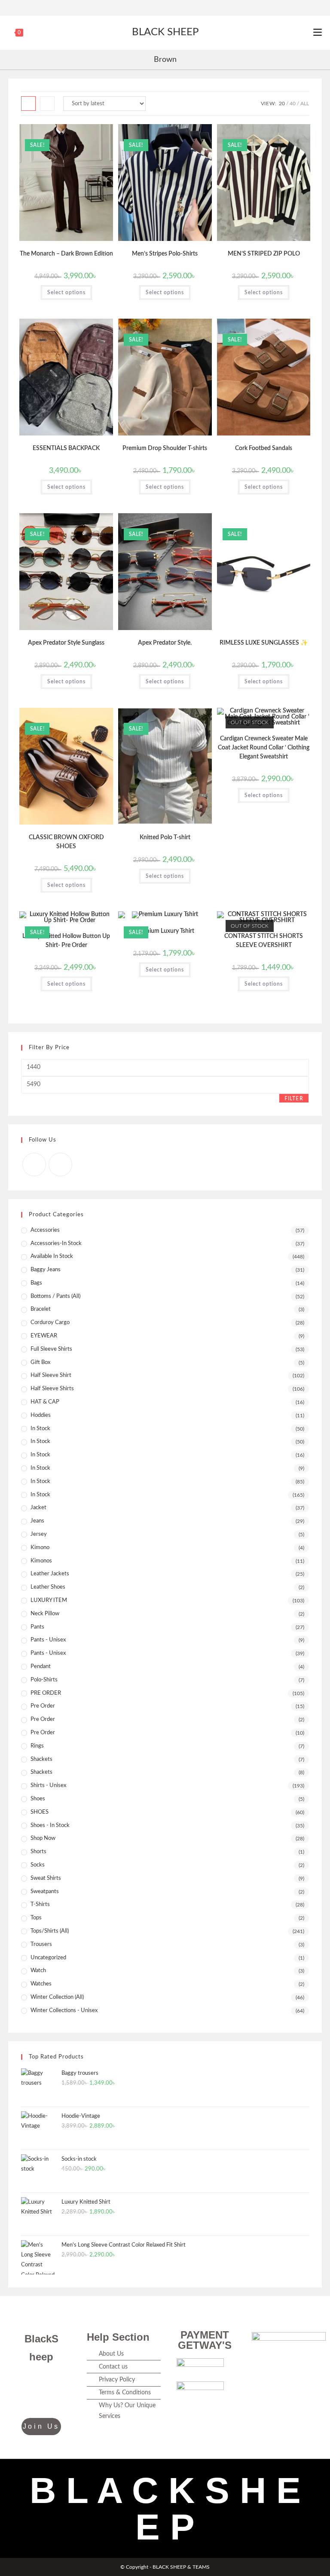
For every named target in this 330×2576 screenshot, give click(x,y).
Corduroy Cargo (50, 1323)
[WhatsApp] (52, 2399)
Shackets (41, 1772)
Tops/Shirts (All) (50, 1931)
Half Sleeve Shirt (51, 1375)
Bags (36, 1283)
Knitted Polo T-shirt (165, 837)
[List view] (47, 104)
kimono (40, 1548)
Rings (37, 1746)
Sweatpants (45, 1892)
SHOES (40, 1812)
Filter (294, 1099)
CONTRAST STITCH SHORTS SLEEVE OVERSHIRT (264, 941)
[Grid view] (28, 104)
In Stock (40, 1429)
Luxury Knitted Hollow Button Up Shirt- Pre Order (66, 941)
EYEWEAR (44, 1336)
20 (282, 104)
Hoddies (41, 1415)
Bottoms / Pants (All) (55, 1296)
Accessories (45, 1230)
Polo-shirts (44, 1680)
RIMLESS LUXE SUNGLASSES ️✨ (264, 643)
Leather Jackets (50, 1574)
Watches (41, 1984)
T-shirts (40, 1905)
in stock (40, 1481)
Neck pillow (45, 1614)
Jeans (37, 1521)
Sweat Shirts (46, 1878)
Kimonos (41, 1561)
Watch (38, 1971)
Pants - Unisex (48, 1640)
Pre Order (43, 1719)
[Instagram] (169, 6)
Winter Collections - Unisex (64, 2011)
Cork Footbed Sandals (264, 448)
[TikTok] (31, 2399)
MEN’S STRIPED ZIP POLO (264, 254)
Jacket (38, 1508)
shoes (38, 1799)
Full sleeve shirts (51, 1349)
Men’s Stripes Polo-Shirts (165, 254)
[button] (86, 134)
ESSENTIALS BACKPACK (66, 448)
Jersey (39, 1534)
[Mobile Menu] (318, 33)
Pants (37, 1627)
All (305, 104)
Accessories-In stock (56, 1244)
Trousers (41, 1944)
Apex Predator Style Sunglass (66, 643)
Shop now (43, 1838)
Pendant (41, 1667)
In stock (40, 1495)
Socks (38, 1865)
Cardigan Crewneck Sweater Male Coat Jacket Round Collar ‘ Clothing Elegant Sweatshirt (264, 748)
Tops (36, 1918)
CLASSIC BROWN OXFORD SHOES (66, 842)
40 (293, 104)
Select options (66, 292)
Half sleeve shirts (52, 1389)
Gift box (40, 1363)
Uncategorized (48, 1958)
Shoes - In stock (50, 1825)
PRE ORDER (46, 1693)
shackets (41, 1759)
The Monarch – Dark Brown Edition (66, 254)
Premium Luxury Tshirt (165, 931)
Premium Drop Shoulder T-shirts (165, 448)
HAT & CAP (45, 1402)
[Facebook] (160, 6)
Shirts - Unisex (48, 1786)
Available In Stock (52, 1256)
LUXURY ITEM (49, 1600)
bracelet (41, 1309)
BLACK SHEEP (165, 32)
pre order (43, 1706)
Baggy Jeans (46, 1270)
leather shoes (48, 1587)
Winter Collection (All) (57, 1997)
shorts (38, 1852)
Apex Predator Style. (165, 643)
